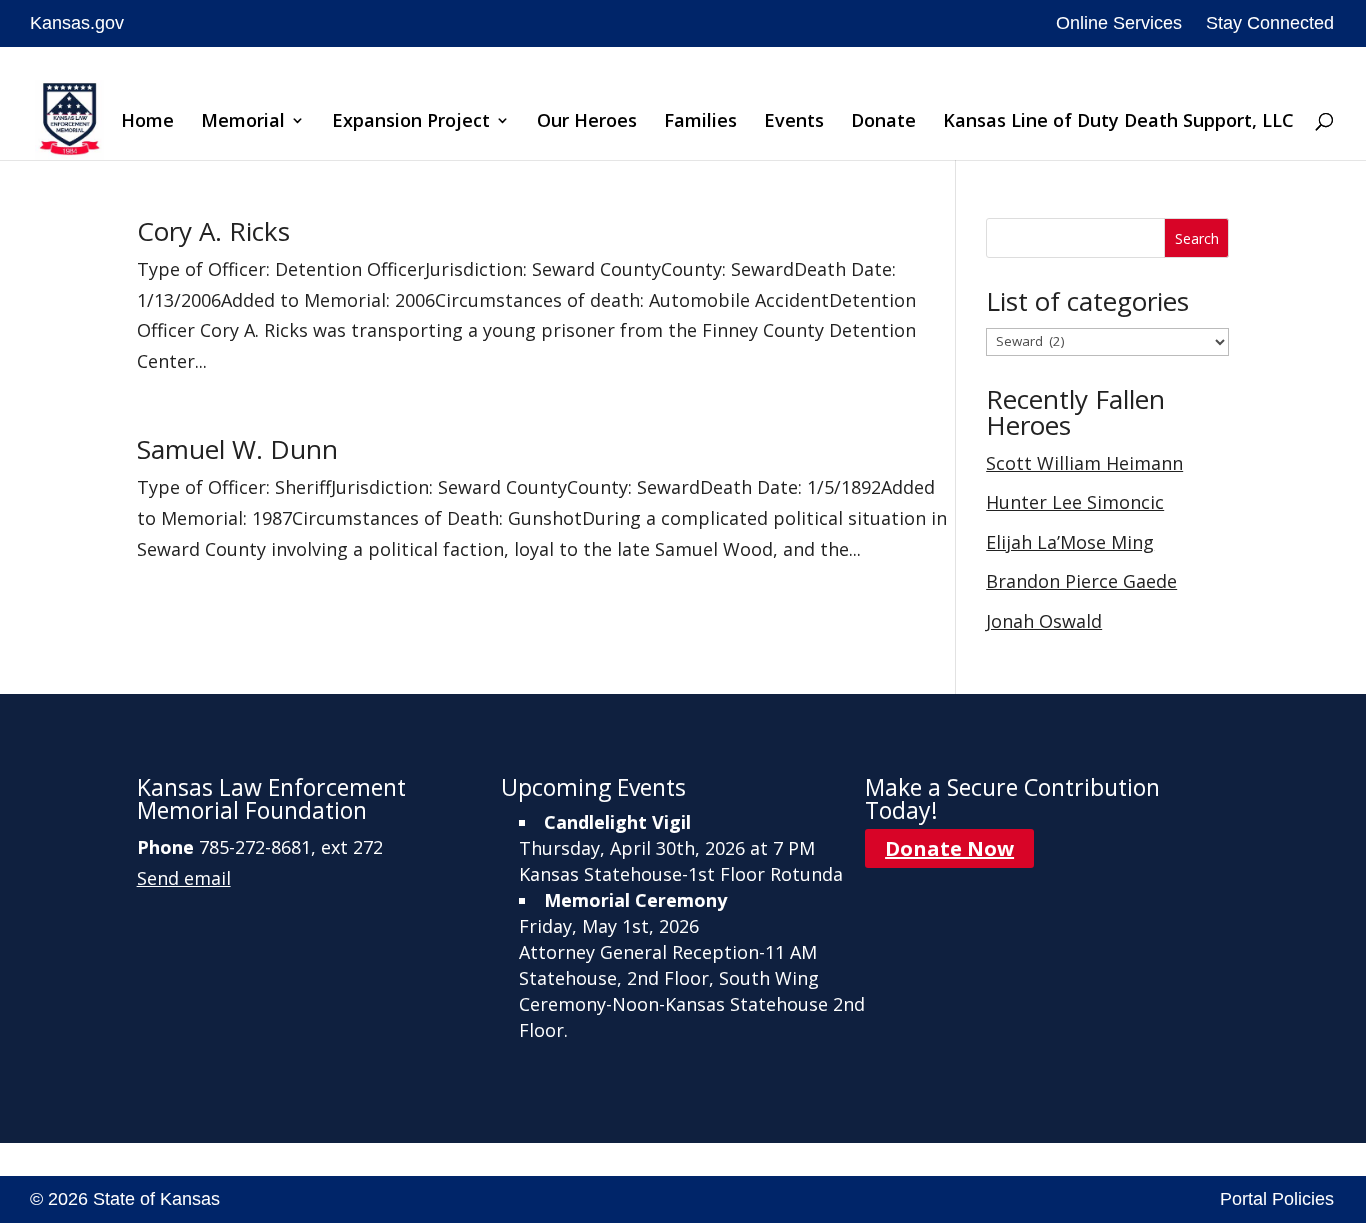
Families (700, 122)
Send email (184, 878)
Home (147, 122)
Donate (883, 122)
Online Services (1119, 23)
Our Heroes (587, 122)
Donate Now (949, 848)
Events (794, 122)
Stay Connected (1270, 23)
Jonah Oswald (1044, 621)
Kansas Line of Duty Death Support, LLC (1118, 122)
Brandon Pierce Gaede (1081, 581)
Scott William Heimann (1084, 463)
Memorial (243, 122)
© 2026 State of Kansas (125, 1199)
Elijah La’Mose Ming (1070, 542)
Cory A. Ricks (213, 231)
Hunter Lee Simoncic (1075, 502)
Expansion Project (411, 122)
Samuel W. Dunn (237, 449)
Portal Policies (1277, 1199)
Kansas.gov (77, 23)
